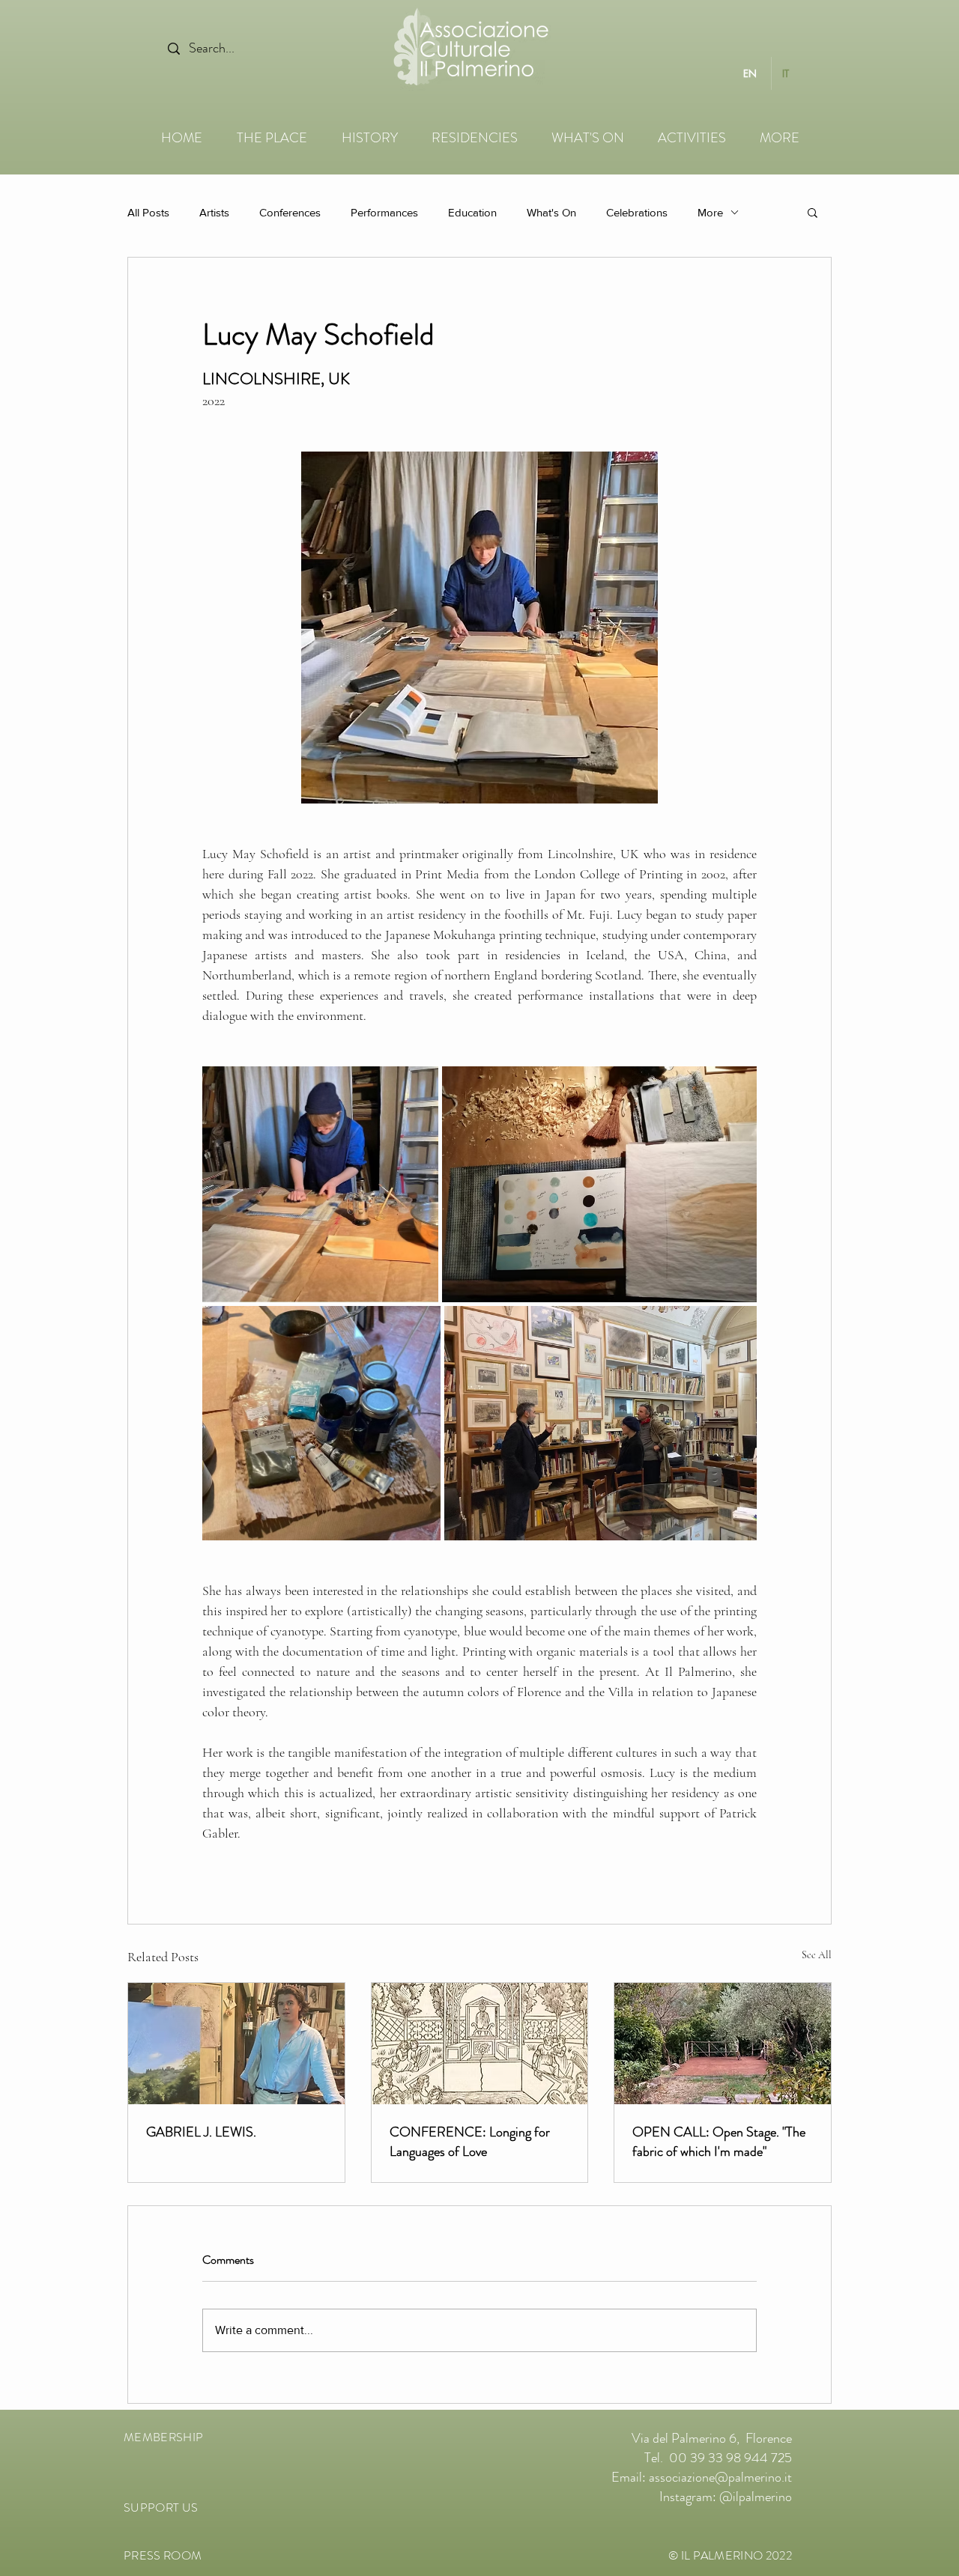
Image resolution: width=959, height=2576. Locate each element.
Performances (384, 212)
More (710, 212)
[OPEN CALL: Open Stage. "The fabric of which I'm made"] (723, 2044)
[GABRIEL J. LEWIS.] (236, 2044)
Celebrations (637, 212)
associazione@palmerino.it (720, 2477)
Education (472, 212)
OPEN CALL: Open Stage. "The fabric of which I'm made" (719, 2142)
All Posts (148, 212)
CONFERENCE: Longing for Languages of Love (470, 2142)
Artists (214, 212)
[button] (813, 212)
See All (817, 1955)
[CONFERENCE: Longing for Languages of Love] (480, 2044)
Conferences (290, 212)
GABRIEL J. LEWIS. (201, 2132)
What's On (551, 212)
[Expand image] (320, 1184)
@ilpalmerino (756, 2497)
